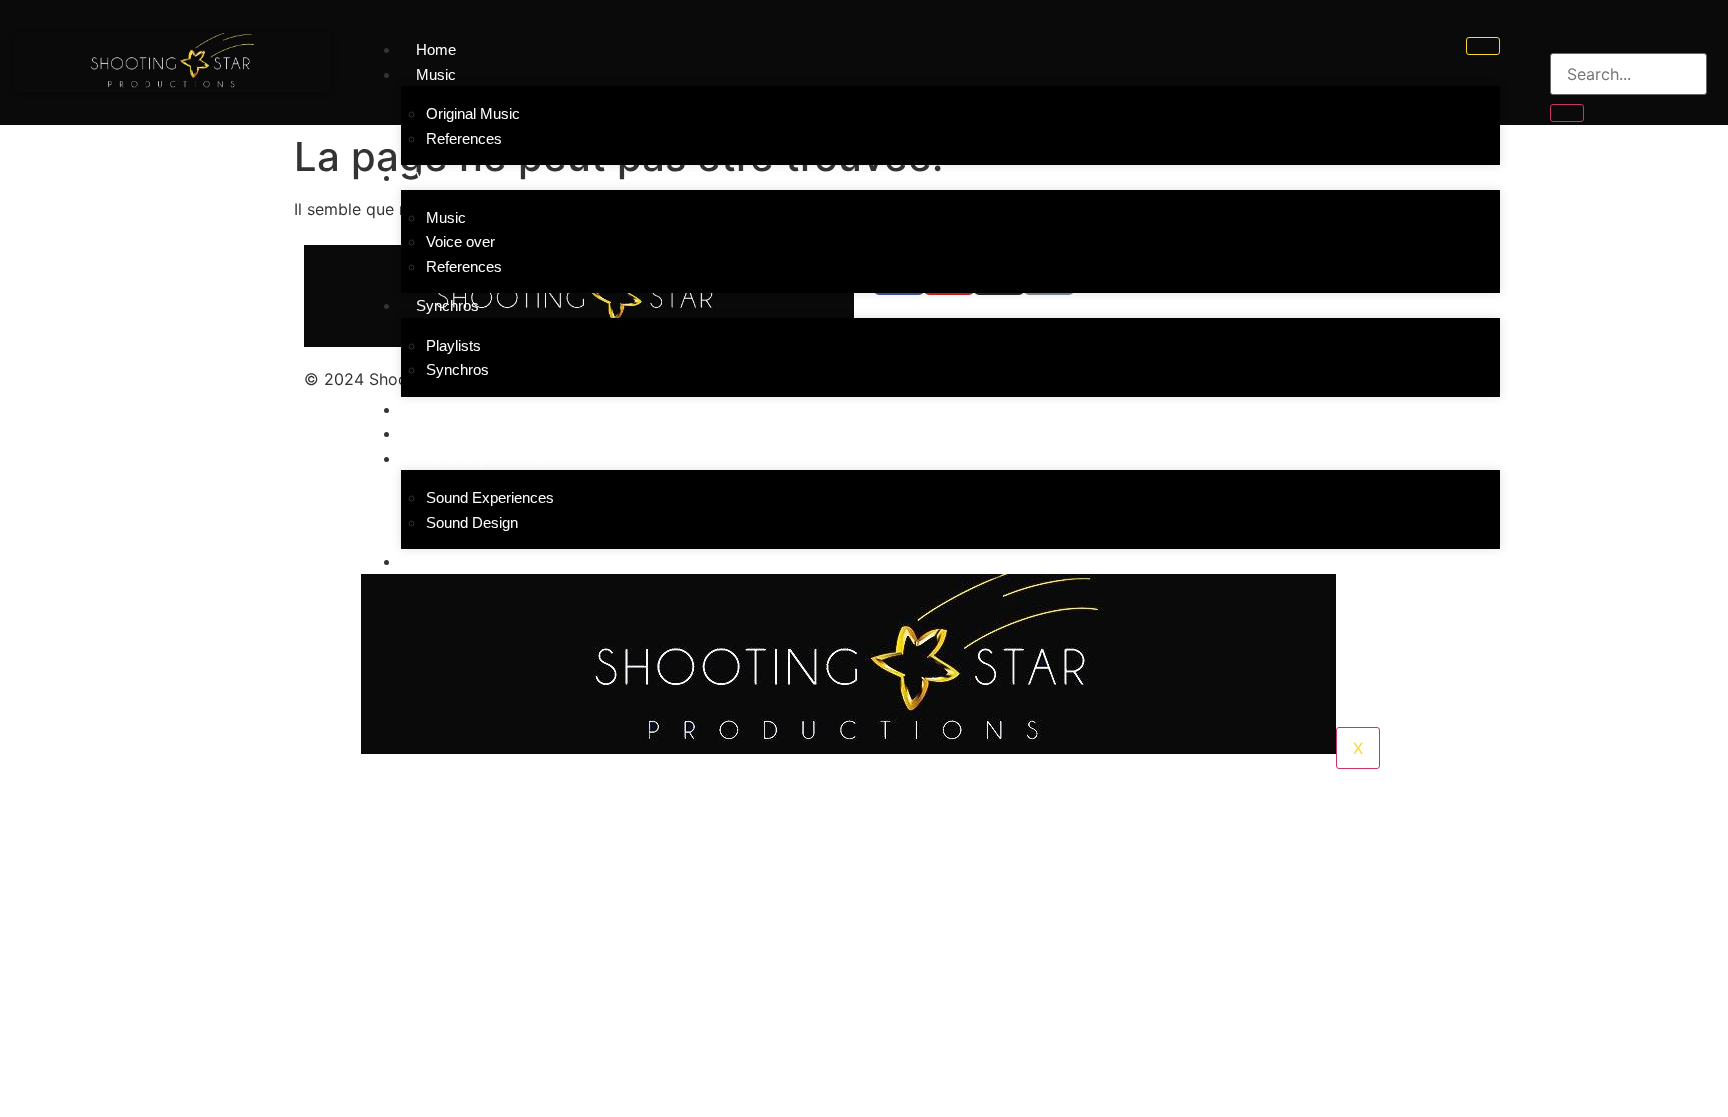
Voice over (460, 241)
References (464, 138)
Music (446, 217)
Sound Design (472, 522)
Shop (433, 433)
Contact (441, 561)
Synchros (457, 369)
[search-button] (1567, 113)
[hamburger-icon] (1483, 46)
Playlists (453, 345)
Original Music (473, 113)
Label (433, 409)
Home (436, 49)
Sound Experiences (490, 497)
